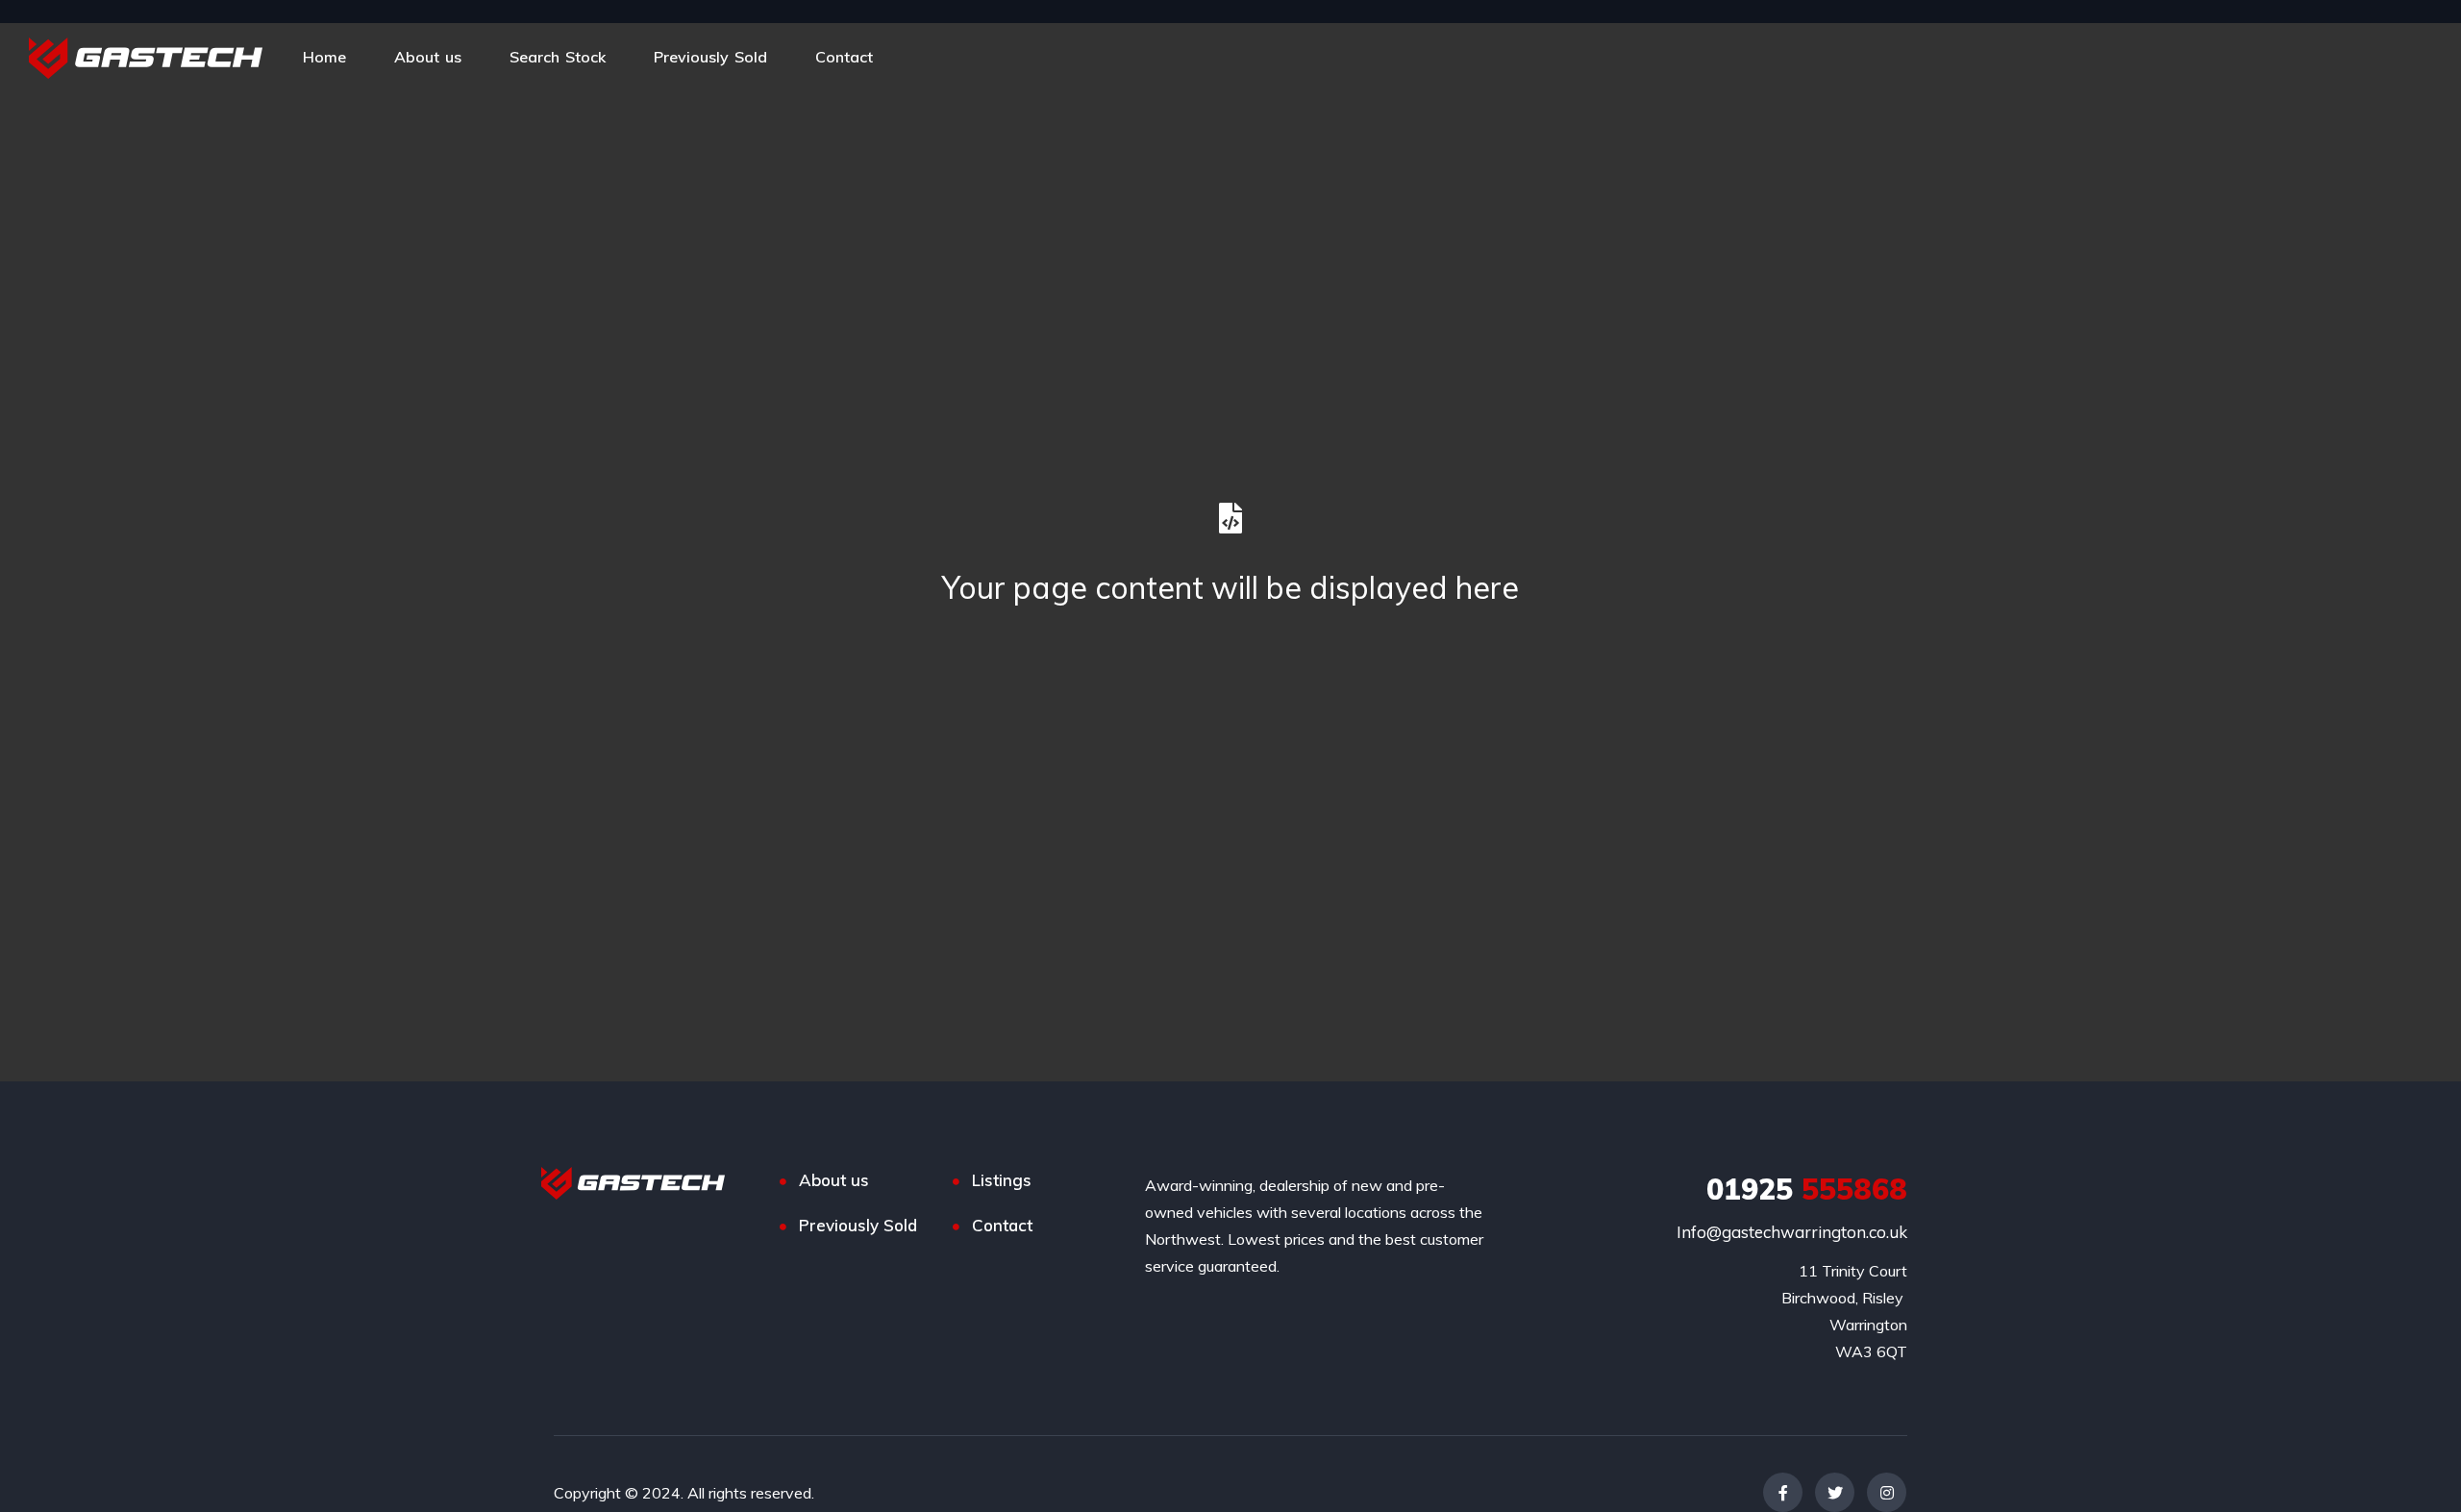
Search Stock (558, 57)
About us (428, 57)
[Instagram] (1887, 1492)
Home (324, 57)
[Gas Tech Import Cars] (146, 57)
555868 (1807, 1189)
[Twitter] (1835, 1492)
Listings (1002, 1180)
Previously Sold (710, 57)
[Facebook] (1783, 1492)
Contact (844, 57)
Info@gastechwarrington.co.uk (1792, 1232)
